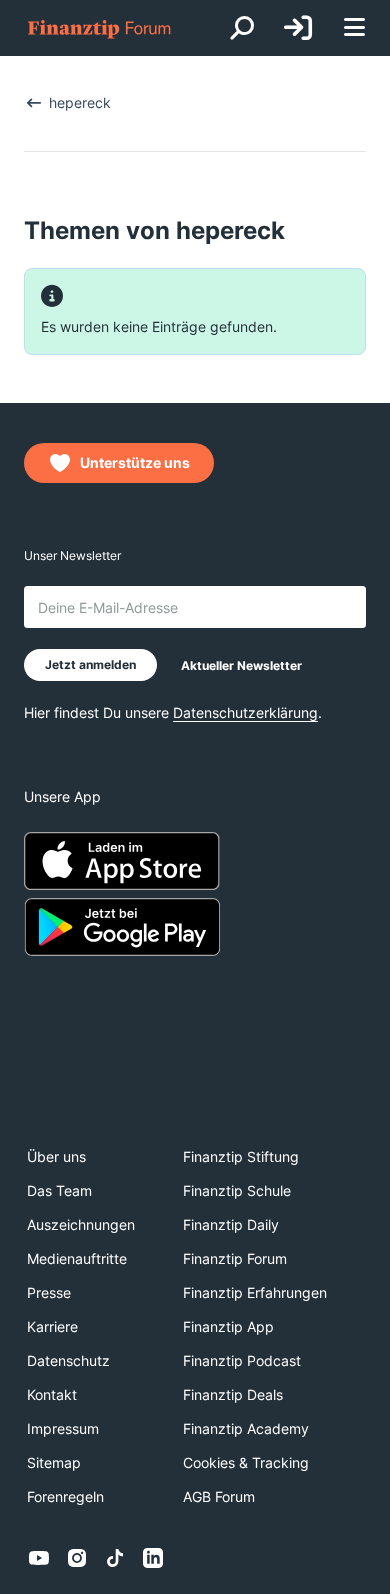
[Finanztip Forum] (100, 28)
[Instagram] (77, 1558)
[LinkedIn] (153, 1558)
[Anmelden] (298, 28)
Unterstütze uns (135, 462)
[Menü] (354, 28)
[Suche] (242, 28)
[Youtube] (39, 1558)
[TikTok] (115, 1558)
